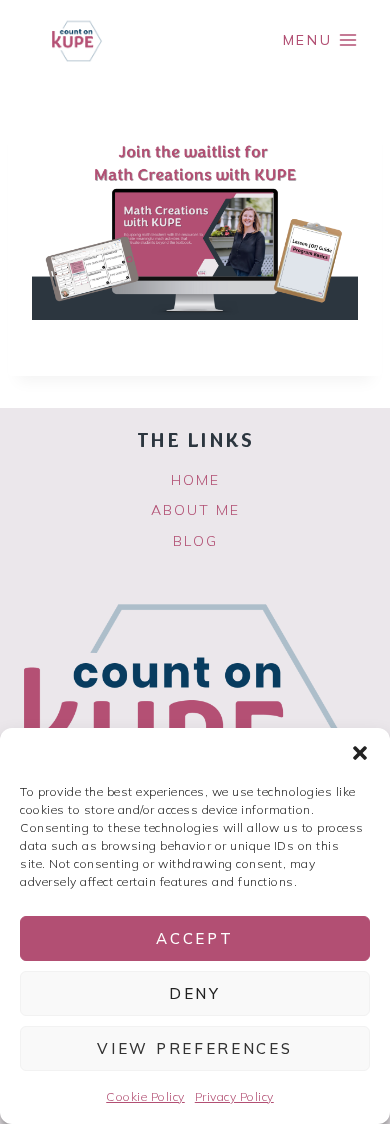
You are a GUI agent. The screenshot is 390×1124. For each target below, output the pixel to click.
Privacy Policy (234, 1096)
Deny (195, 993)
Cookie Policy (145, 1096)
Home (195, 480)
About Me (195, 510)
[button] (360, 753)
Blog (195, 541)
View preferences (194, 1048)
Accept (194, 938)
